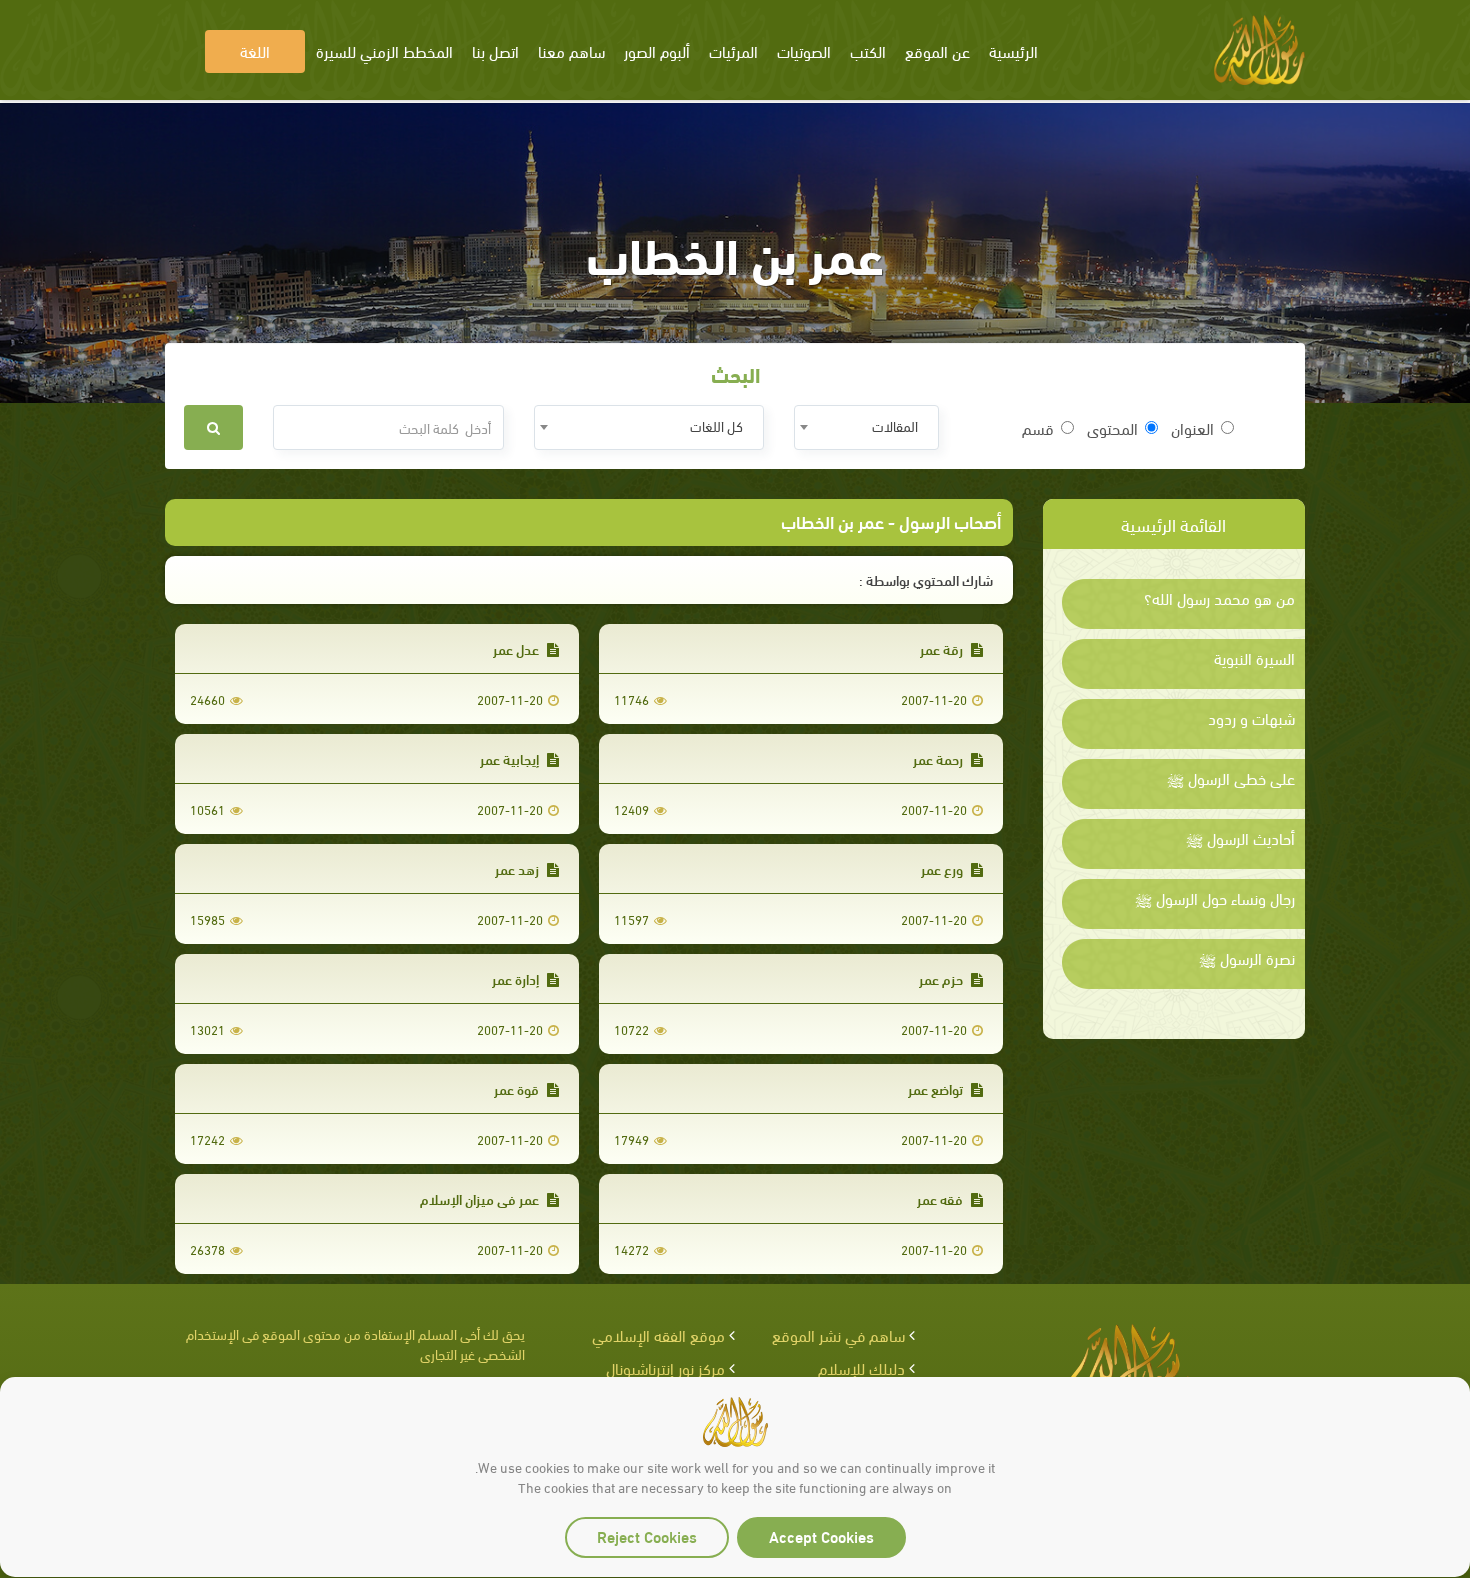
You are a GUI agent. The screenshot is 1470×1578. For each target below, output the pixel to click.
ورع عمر (943, 868)
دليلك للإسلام (861, 1367)
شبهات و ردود (1251, 718)
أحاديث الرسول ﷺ (1240, 838)
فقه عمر (941, 1198)
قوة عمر (518, 1088)
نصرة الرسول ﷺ (1247, 958)
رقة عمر (943, 648)
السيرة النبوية (1254, 658)
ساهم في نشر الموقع (838, 1334)
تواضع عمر (937, 1088)
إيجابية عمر (511, 758)
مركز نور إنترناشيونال (665, 1367)
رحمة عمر (939, 758)
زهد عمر (518, 868)
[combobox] (866, 427)
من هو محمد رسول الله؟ (1219, 598)
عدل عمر (517, 648)
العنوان (1192, 428)
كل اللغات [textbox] (716, 425)
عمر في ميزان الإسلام (481, 1198)
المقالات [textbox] (895, 425)
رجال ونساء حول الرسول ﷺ (1215, 898)
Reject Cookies (647, 1535)
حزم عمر (942, 978)
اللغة (255, 50)
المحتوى (1112, 428)
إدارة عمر (517, 978)
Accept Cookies (821, 1535)
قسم (1038, 428)
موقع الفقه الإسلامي (658, 1334)
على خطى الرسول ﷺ (1231, 778)
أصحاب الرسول (950, 520)
